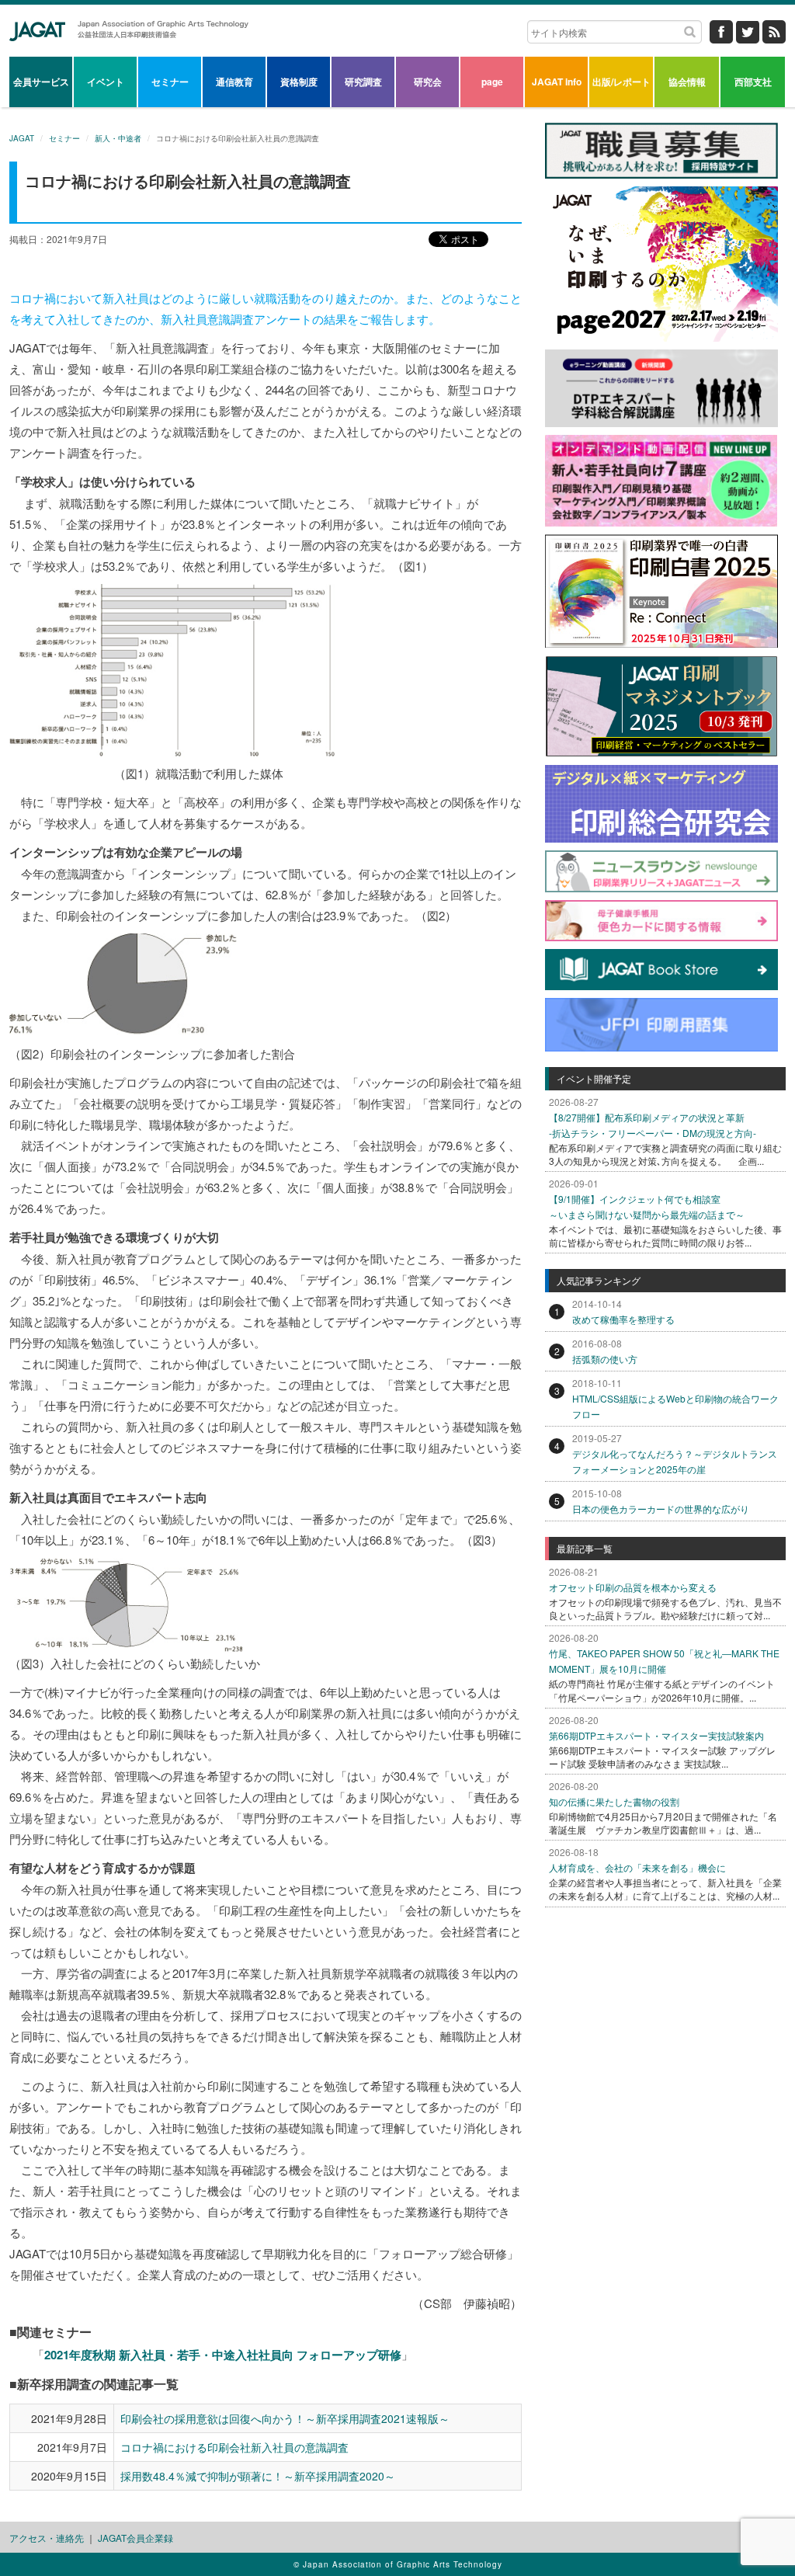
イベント (106, 82)
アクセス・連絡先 (47, 2538)
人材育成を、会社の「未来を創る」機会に (637, 1867)
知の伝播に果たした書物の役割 (614, 1801)
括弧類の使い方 (605, 1359)
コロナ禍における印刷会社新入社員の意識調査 (234, 2447)
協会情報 (687, 82)
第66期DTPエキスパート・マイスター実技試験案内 (656, 1735)
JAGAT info (557, 82)
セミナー (170, 82)
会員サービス (41, 82)
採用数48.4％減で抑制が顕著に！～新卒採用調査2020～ (258, 2476)
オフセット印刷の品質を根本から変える (633, 1587)
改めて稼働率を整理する (623, 1319)
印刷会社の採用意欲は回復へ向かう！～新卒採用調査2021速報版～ (285, 2418)
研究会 (428, 82)
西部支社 (753, 82)
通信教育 (234, 82)
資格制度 (299, 82)
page (492, 82)
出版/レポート (621, 82)
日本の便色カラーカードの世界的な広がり (661, 1509)
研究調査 (363, 82)
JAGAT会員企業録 (135, 2538)
